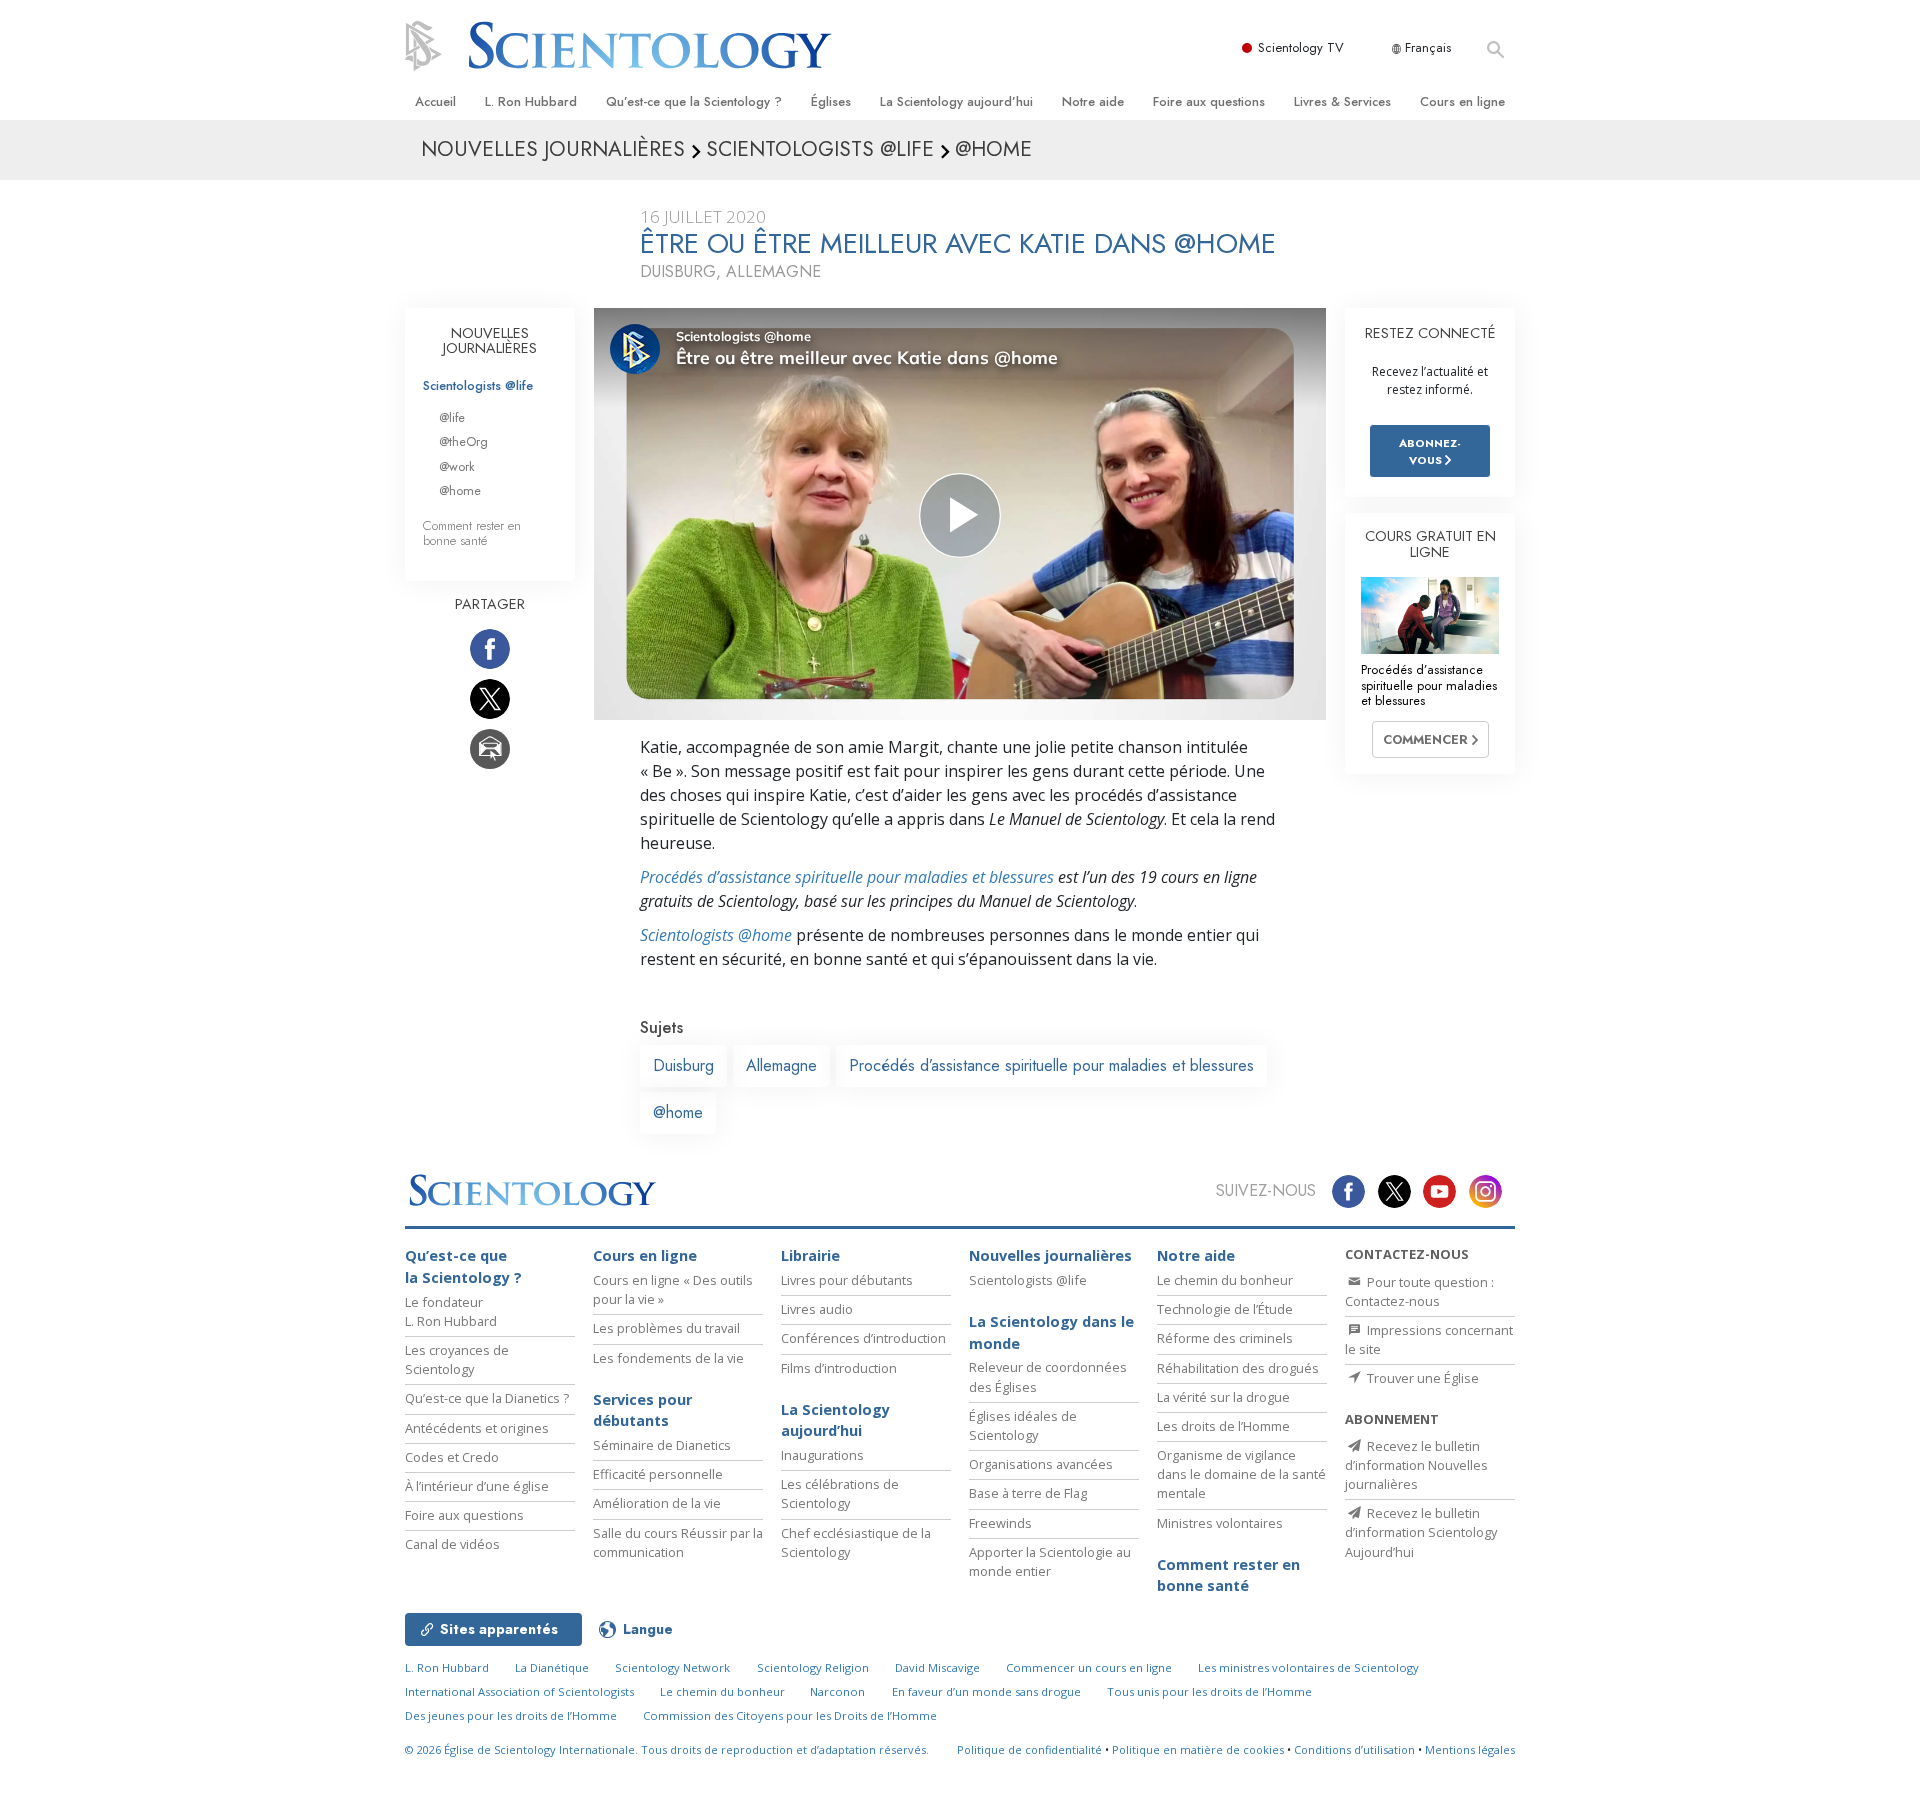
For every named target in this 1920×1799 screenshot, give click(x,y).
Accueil (435, 101)
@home (678, 1112)
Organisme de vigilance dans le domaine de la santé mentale (1241, 1474)
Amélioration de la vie (657, 1503)
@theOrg (463, 441)
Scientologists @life (478, 385)
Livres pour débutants (847, 1280)
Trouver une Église (1421, 1378)
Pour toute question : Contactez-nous (1419, 1291)
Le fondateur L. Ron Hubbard (451, 1311)
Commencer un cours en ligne (1089, 1667)
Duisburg (683, 1065)
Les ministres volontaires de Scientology (1308, 1667)
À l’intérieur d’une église (477, 1486)
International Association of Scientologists (519, 1691)
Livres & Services (1342, 101)
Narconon (837, 1691)
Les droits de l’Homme (1223, 1426)
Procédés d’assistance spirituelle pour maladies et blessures (847, 877)
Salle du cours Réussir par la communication (678, 1542)
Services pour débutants (642, 1410)
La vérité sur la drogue (1223, 1397)
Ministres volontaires (1220, 1523)
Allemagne (781, 1065)
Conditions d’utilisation (1354, 1749)
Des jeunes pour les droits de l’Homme (511, 1715)
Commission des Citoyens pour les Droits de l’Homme (790, 1715)
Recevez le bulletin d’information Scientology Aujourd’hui (1421, 1532)
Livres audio (817, 1309)
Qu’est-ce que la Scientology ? (694, 101)
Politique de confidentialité (1029, 1749)
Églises (831, 101)
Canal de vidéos (452, 1544)
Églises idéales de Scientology (1023, 1425)
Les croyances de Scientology (457, 1359)
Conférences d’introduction (863, 1338)
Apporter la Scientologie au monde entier (1050, 1561)
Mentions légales (1470, 1749)
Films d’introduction (839, 1368)
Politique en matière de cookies (1198, 1749)
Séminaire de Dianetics (662, 1445)
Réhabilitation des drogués (1238, 1368)
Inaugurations (822, 1455)
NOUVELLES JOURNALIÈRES (490, 341)
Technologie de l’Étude (1225, 1309)
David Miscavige (937, 1667)
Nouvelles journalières (1050, 1255)
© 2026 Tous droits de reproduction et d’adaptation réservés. (667, 1749)
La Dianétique (552, 1667)
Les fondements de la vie (668, 1358)
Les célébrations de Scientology (840, 1493)
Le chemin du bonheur (1225, 1280)
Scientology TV (1301, 47)
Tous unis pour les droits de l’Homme (1209, 1691)
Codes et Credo (452, 1457)
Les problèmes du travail (666, 1328)
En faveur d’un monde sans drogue (986, 1691)
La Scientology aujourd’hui (956, 101)
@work (457, 466)
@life (452, 417)
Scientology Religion (813, 1667)
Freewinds (1000, 1523)
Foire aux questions (1209, 101)
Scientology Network (672, 1667)
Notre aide (1093, 101)
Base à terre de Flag (1028, 1493)
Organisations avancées (1041, 1464)
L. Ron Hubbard (531, 101)
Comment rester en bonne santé (472, 533)
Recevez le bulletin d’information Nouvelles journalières (1416, 1465)
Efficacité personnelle (658, 1474)
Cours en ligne (1462, 101)
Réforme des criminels (1225, 1338)
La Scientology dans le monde (1051, 1332)
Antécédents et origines (477, 1428)
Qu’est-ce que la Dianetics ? (487, 1398)
